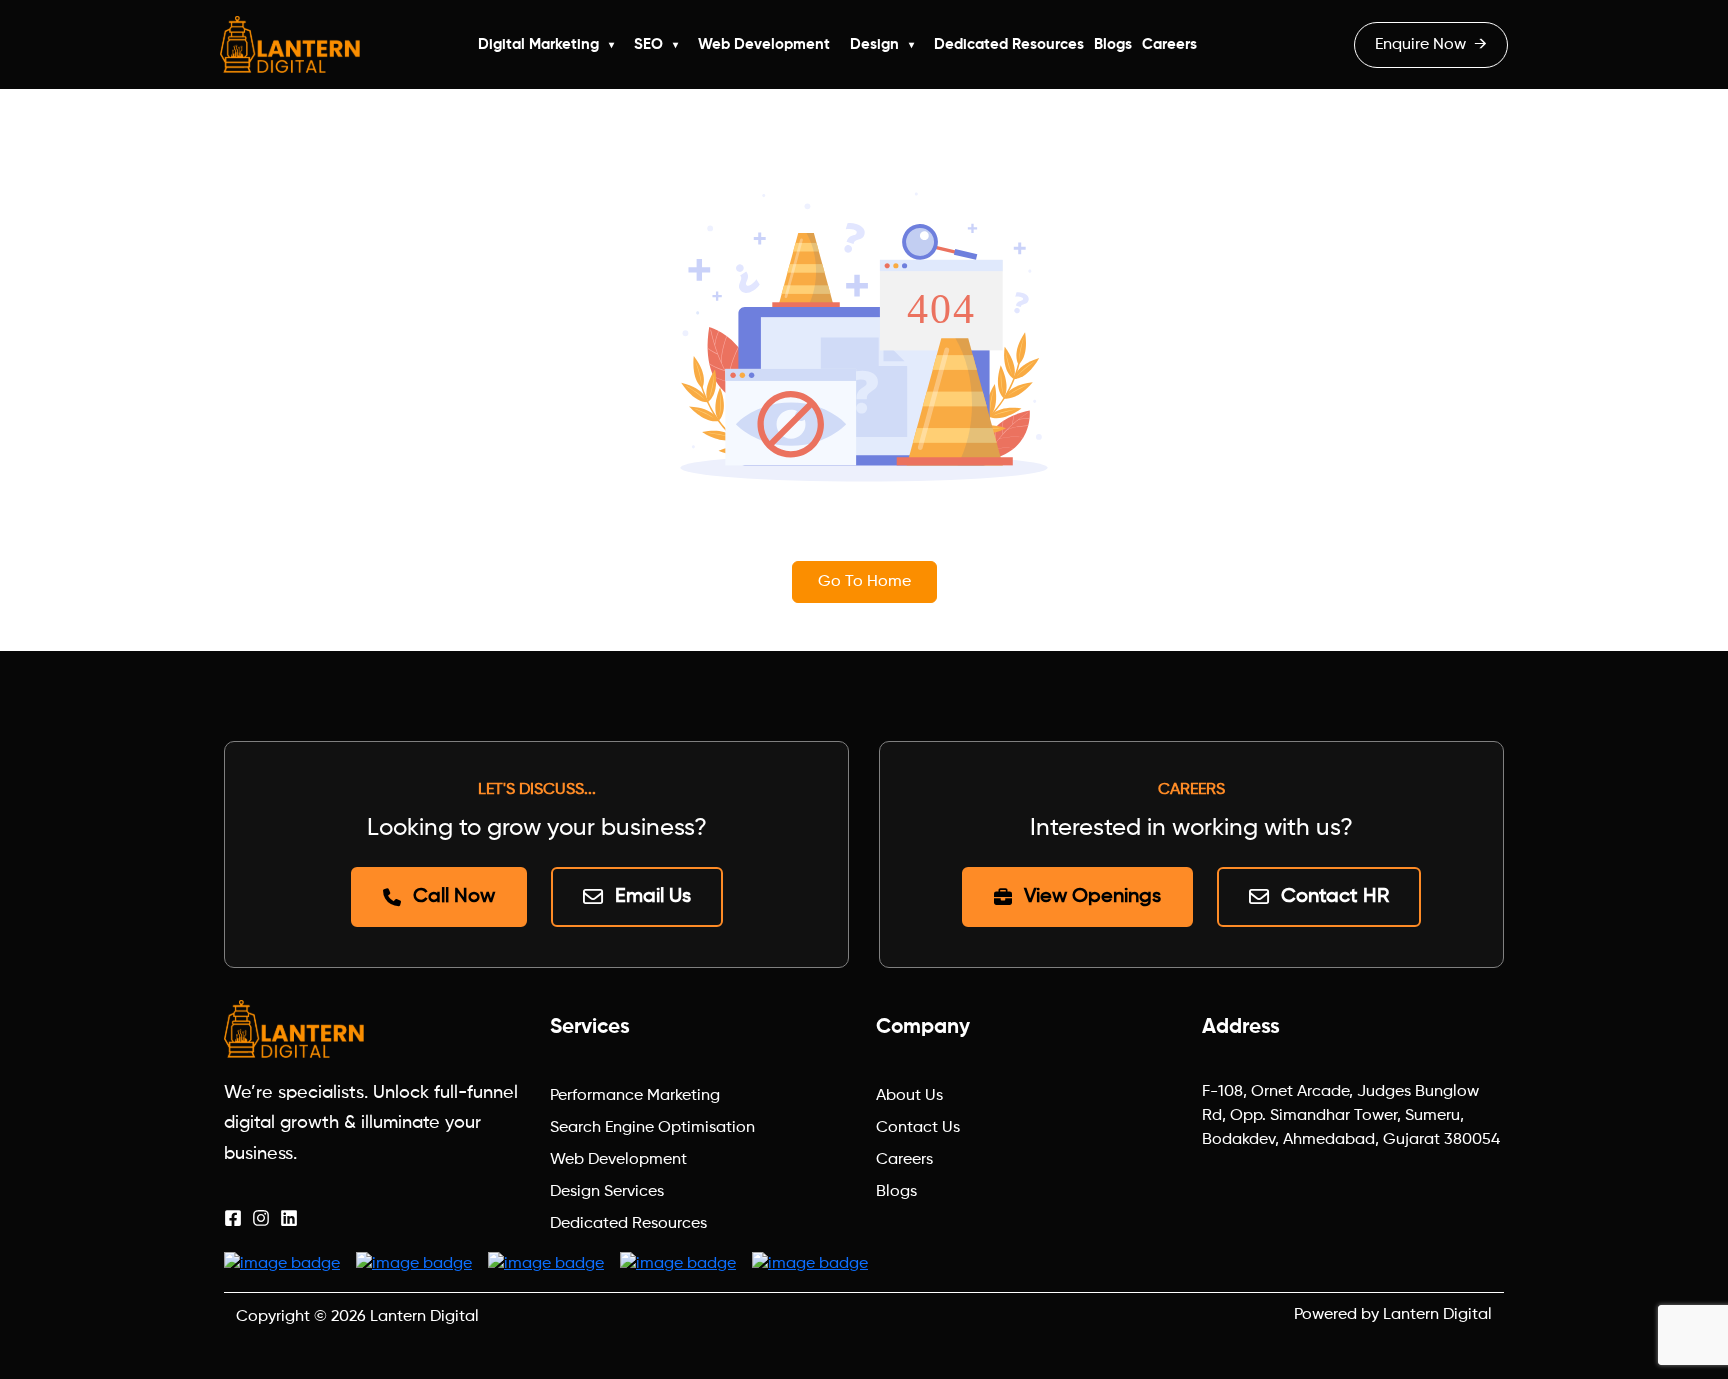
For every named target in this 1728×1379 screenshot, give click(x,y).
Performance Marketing (635, 1096)
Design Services (607, 1192)
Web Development (764, 44)
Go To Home (864, 582)
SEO (648, 44)
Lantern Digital (424, 1317)
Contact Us (918, 1128)
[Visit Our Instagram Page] (261, 1218)
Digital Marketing (538, 44)
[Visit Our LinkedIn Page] (289, 1218)
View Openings (1092, 897)
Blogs (1113, 44)
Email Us (653, 897)
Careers (1169, 44)
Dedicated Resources (1009, 44)
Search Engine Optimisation (652, 1128)
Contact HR (1335, 897)
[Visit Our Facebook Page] (233, 1218)
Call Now (454, 897)
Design (874, 44)
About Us (909, 1096)
